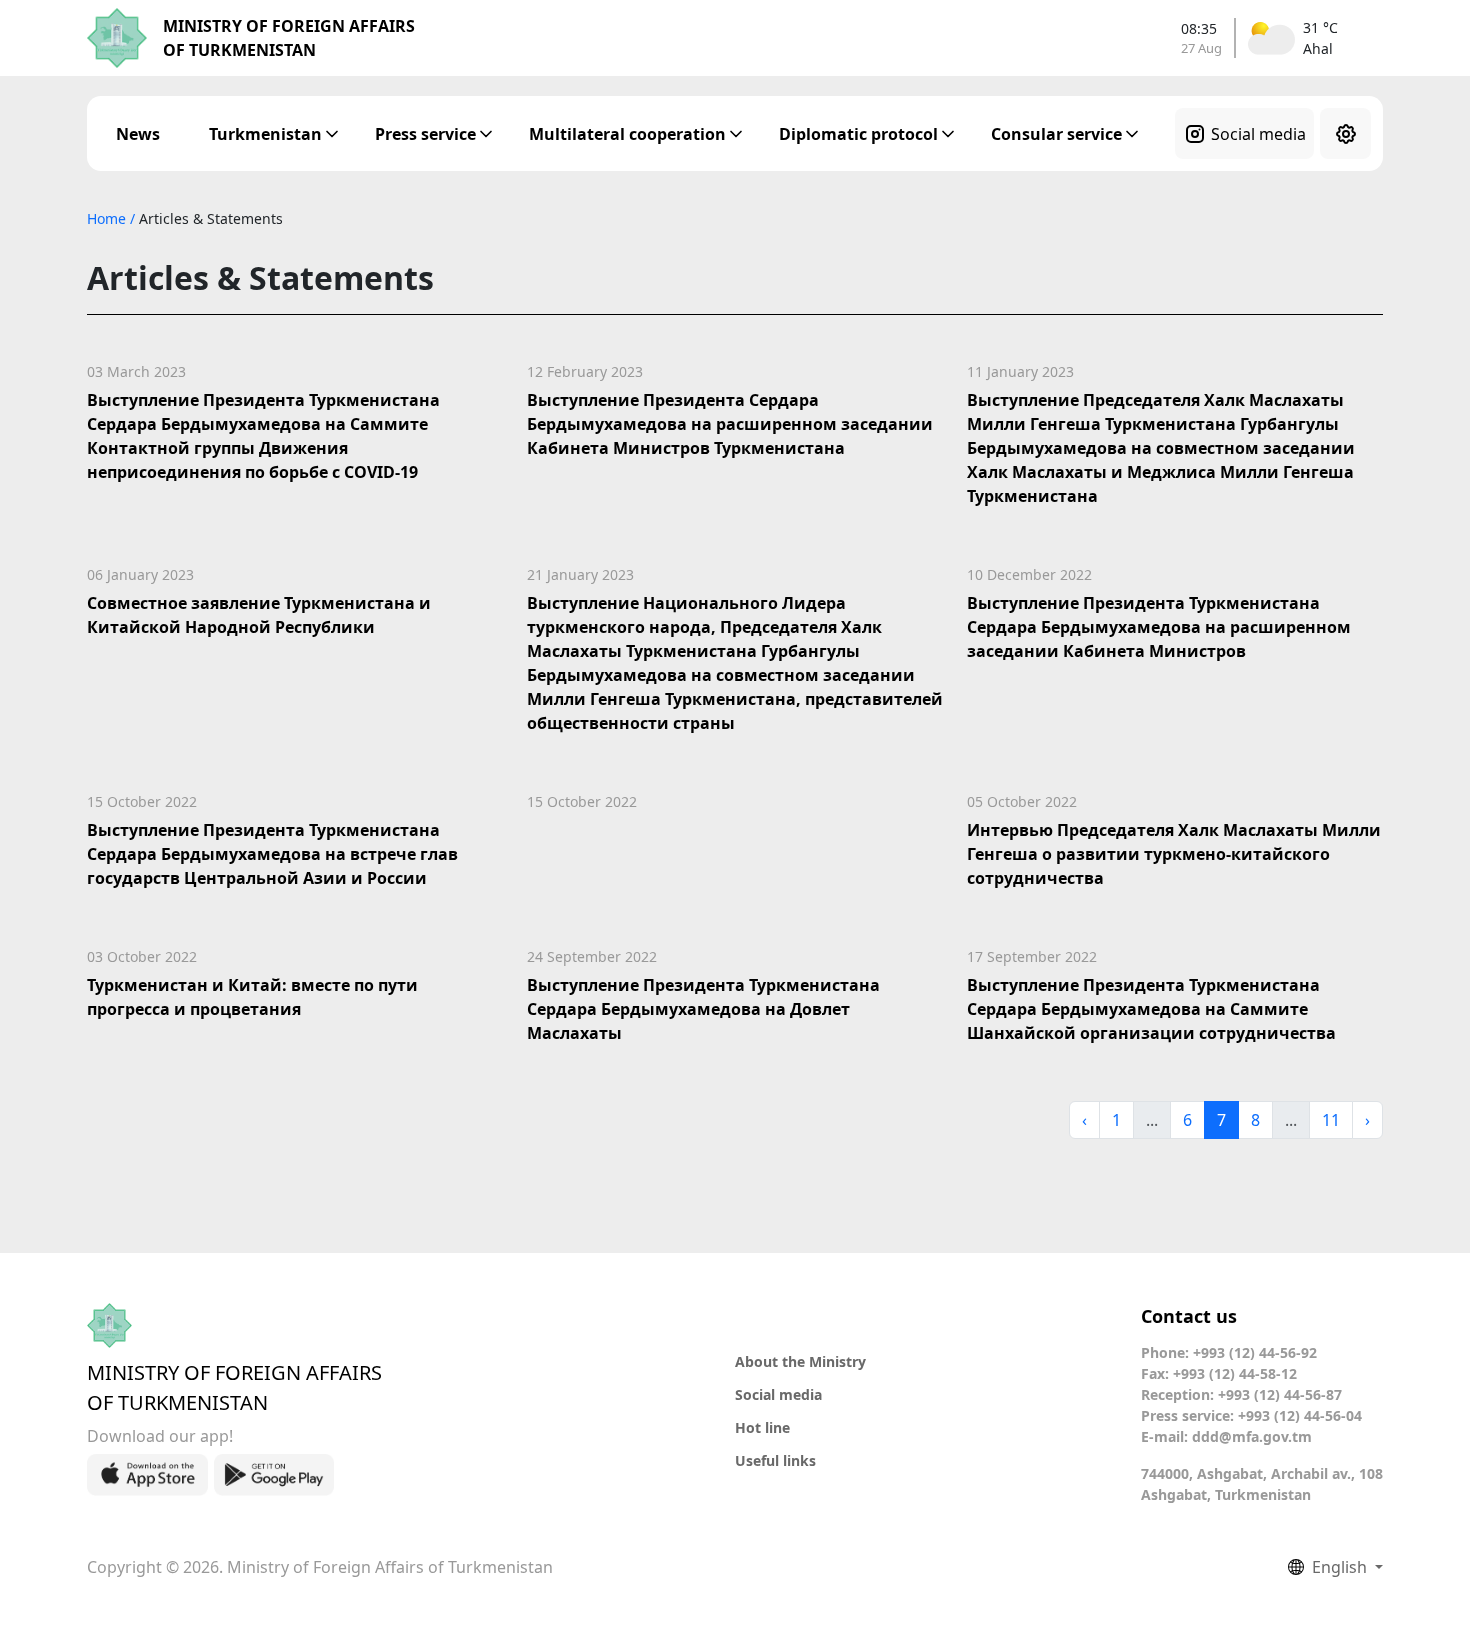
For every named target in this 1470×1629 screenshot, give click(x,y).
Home (108, 218)
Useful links (775, 1460)
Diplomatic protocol (858, 134)
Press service (425, 134)
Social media (1258, 134)
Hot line (762, 1427)
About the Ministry (800, 1361)
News (138, 134)
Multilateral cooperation (627, 134)
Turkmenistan (265, 134)
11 (1331, 1120)
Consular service (1056, 134)
